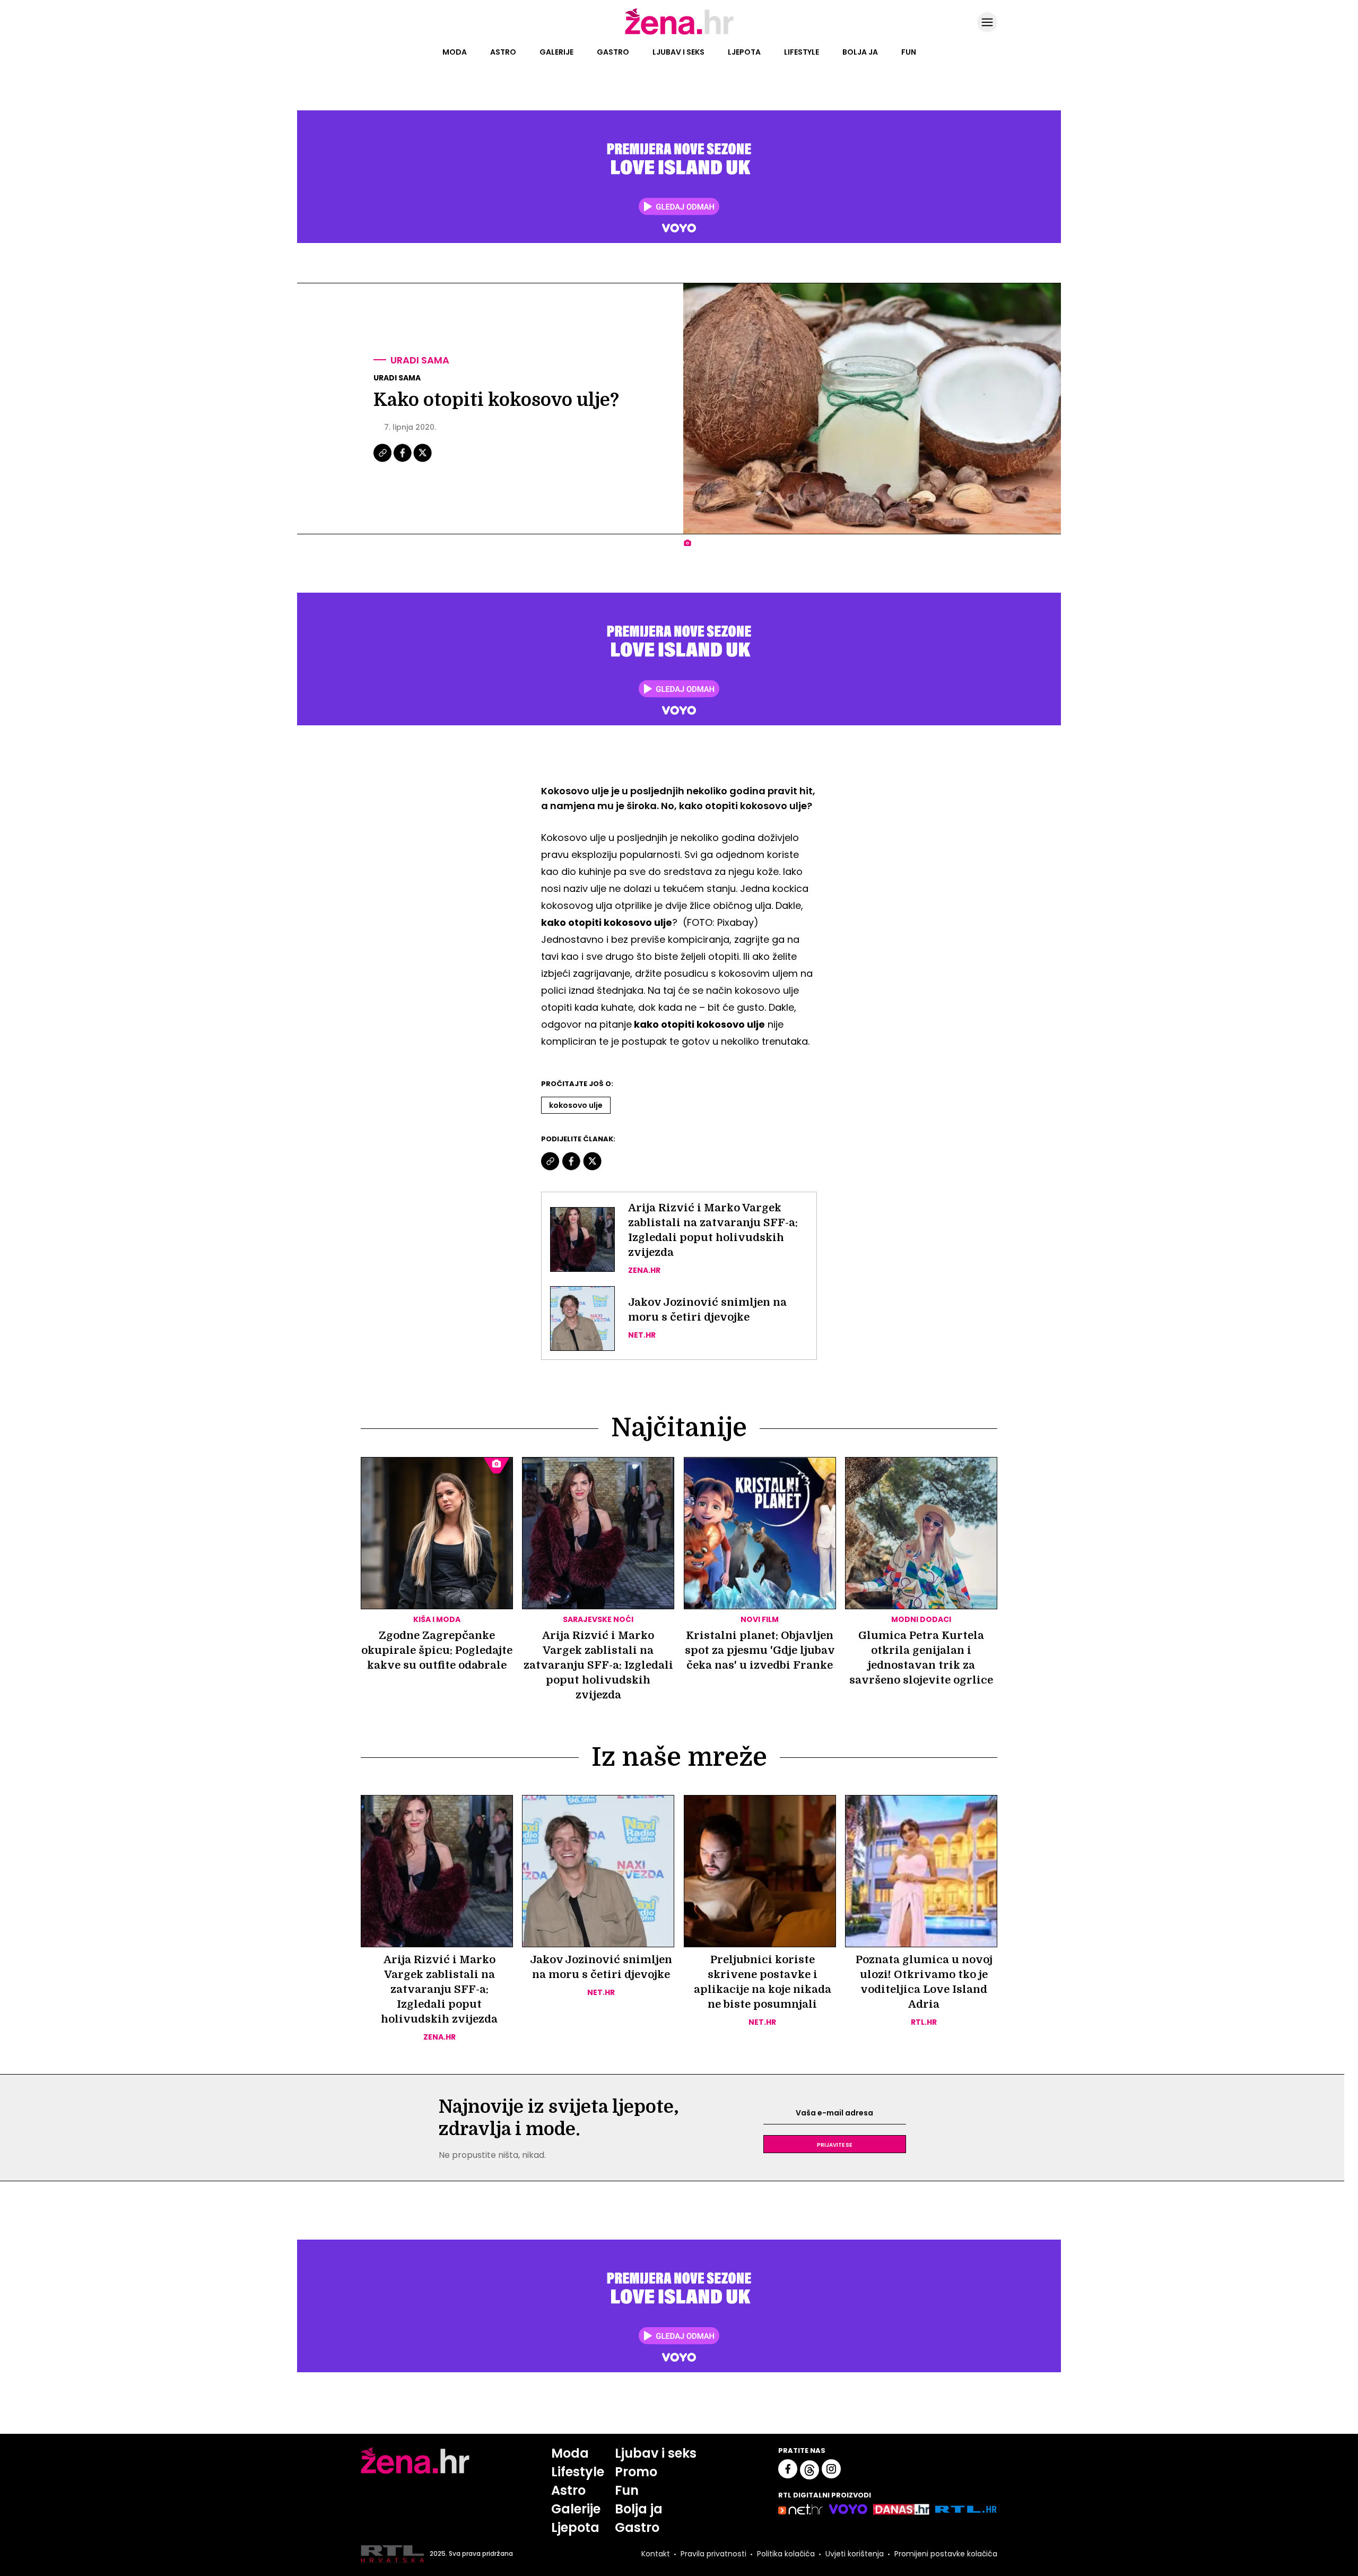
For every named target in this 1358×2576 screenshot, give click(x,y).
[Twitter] (423, 461)
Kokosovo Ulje (576, 1105)
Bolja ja (860, 52)
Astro (503, 52)
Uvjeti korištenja (855, 2554)
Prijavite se (834, 2144)
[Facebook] (403, 461)
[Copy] (383, 461)
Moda (455, 52)
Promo (636, 2472)
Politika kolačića (786, 2554)
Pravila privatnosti (713, 2554)
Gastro (613, 52)
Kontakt (656, 2554)
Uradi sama (420, 360)
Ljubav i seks (678, 52)
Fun (909, 52)
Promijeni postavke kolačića (946, 2554)
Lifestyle (802, 52)
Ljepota (744, 52)
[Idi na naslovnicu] (679, 33)
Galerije (556, 52)
